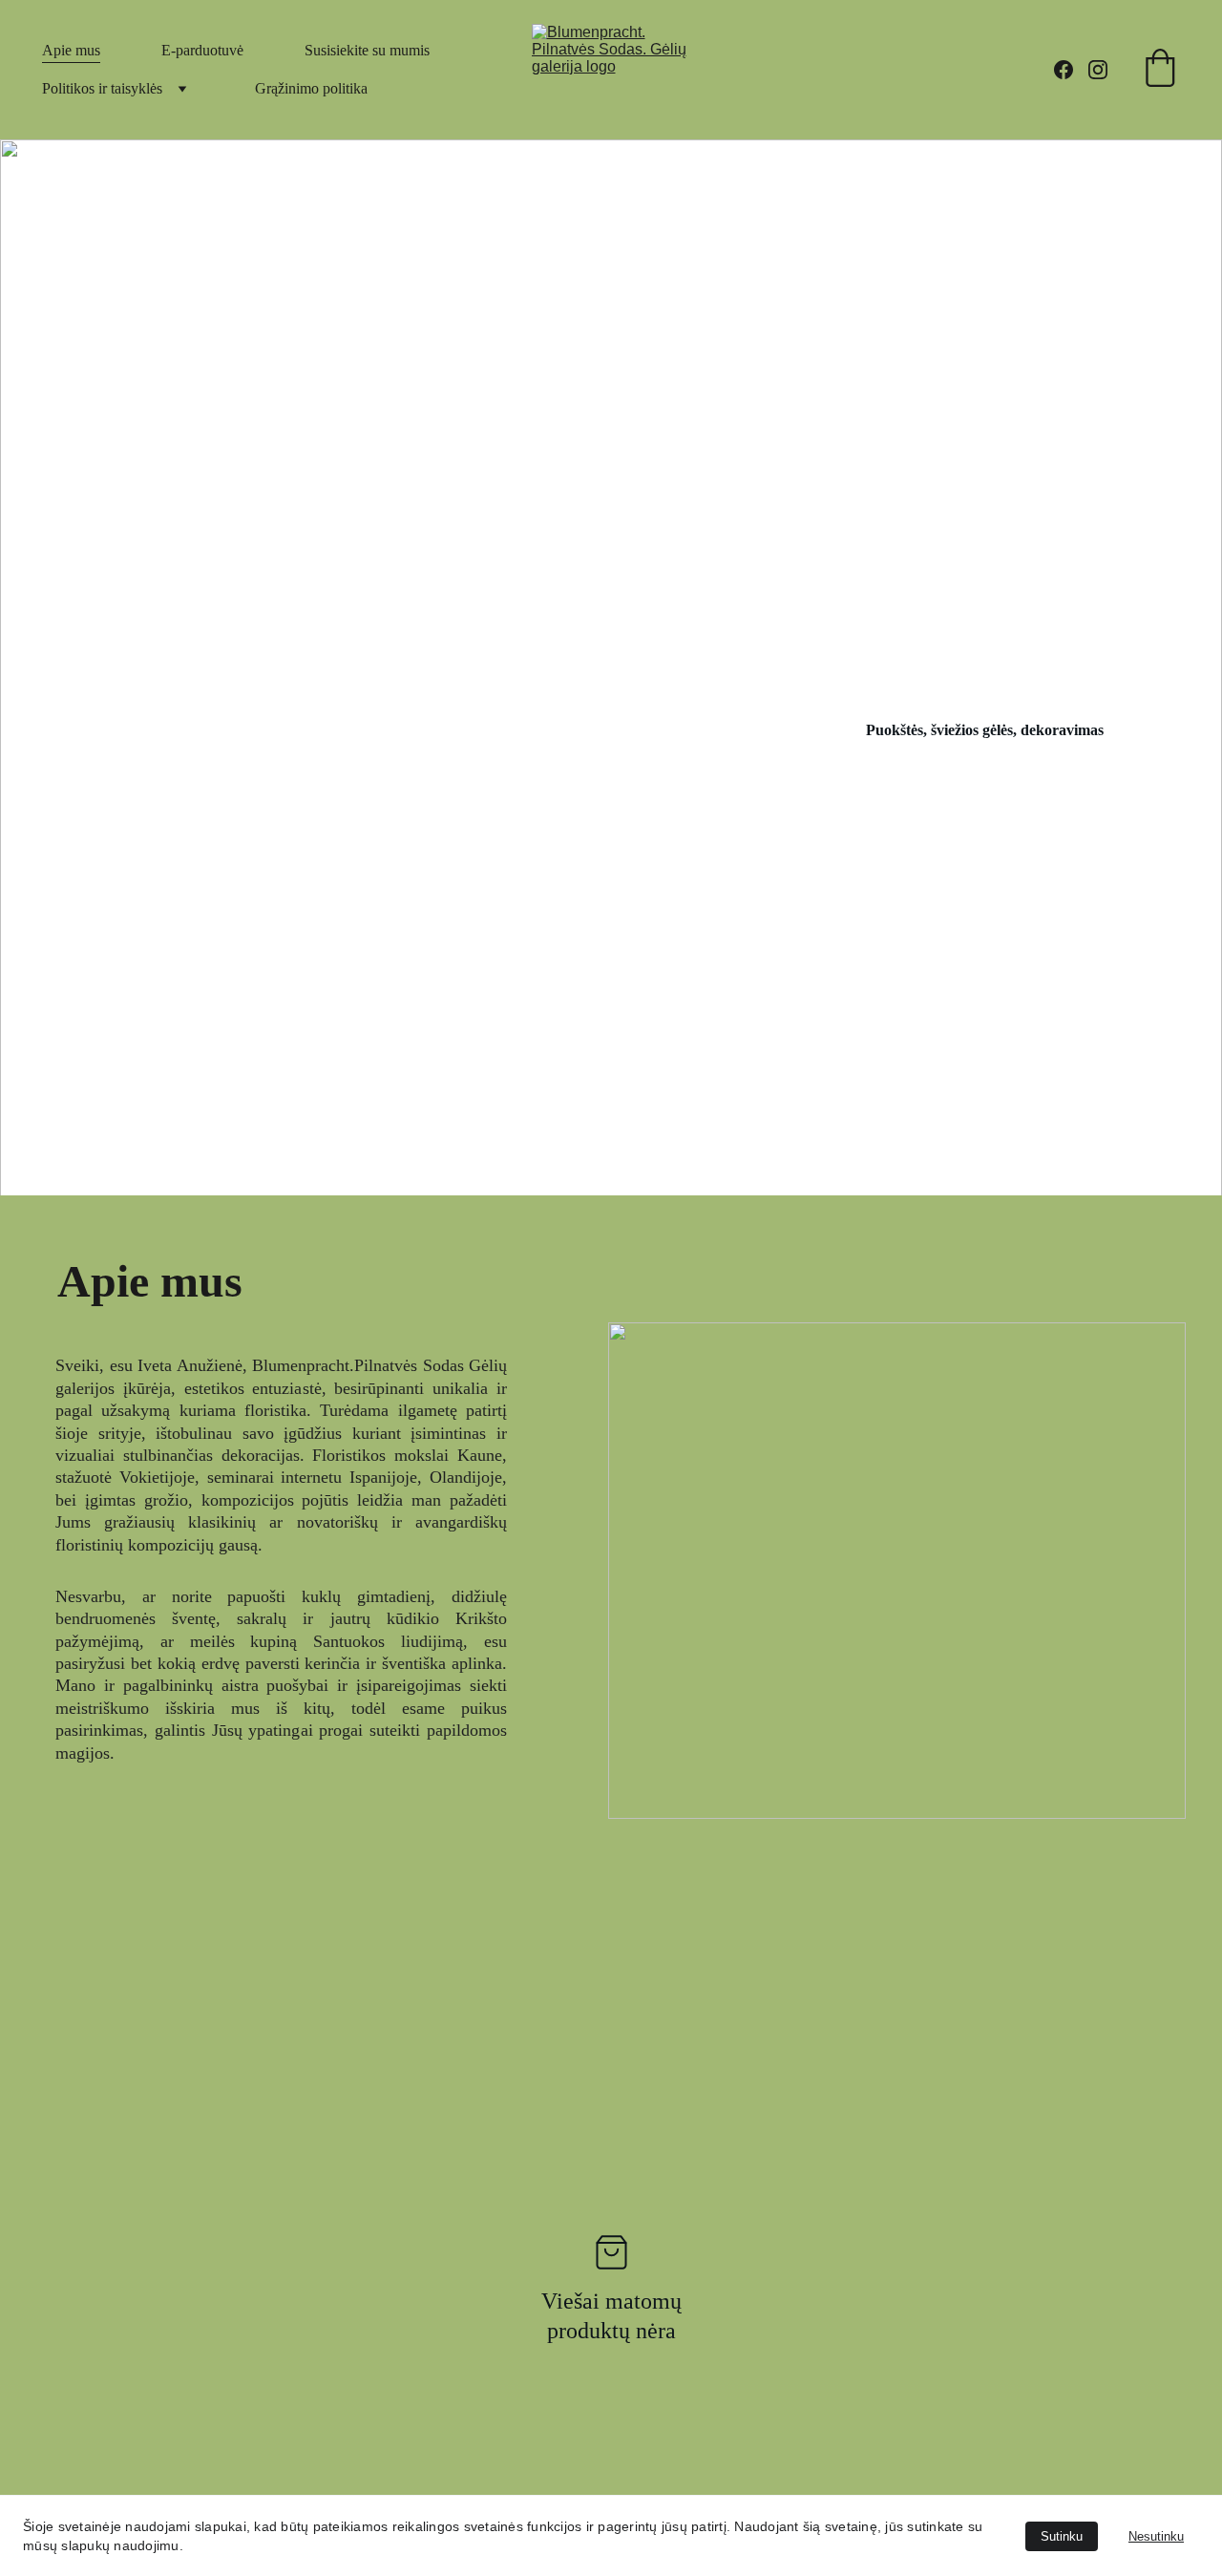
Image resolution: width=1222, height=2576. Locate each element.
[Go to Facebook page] (1071, 70)
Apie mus (71, 50)
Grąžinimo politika (311, 88)
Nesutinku (1156, 2536)
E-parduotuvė (202, 50)
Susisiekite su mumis (367, 50)
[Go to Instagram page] (1098, 70)
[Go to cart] (1160, 70)
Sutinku (1062, 2536)
